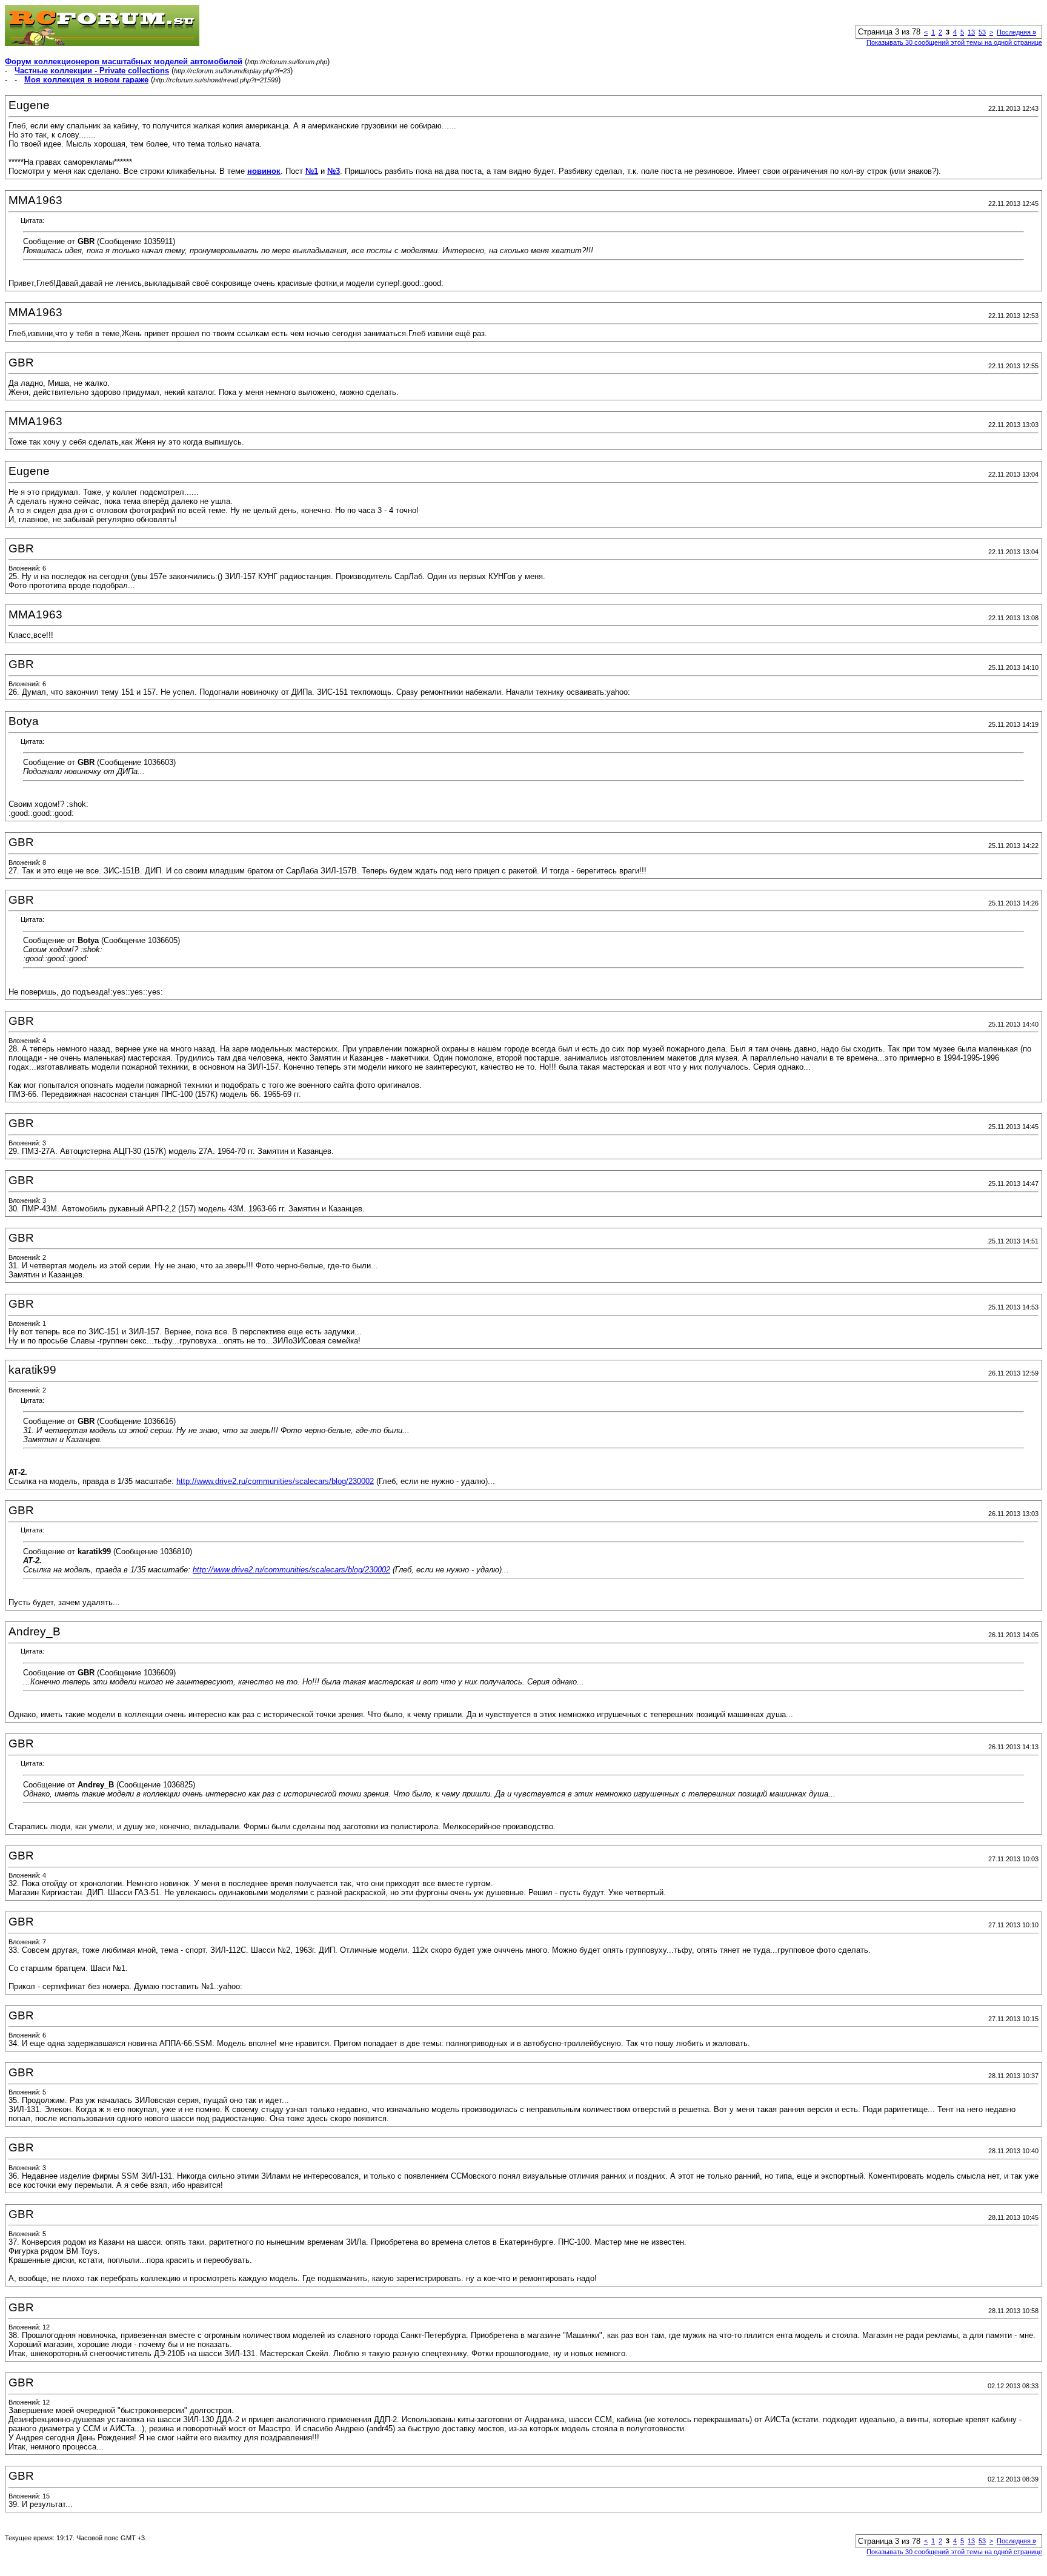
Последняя (1016, 32)
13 (971, 32)
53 (982, 32)
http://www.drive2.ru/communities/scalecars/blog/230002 (275, 1481)
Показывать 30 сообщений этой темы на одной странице (954, 42)
